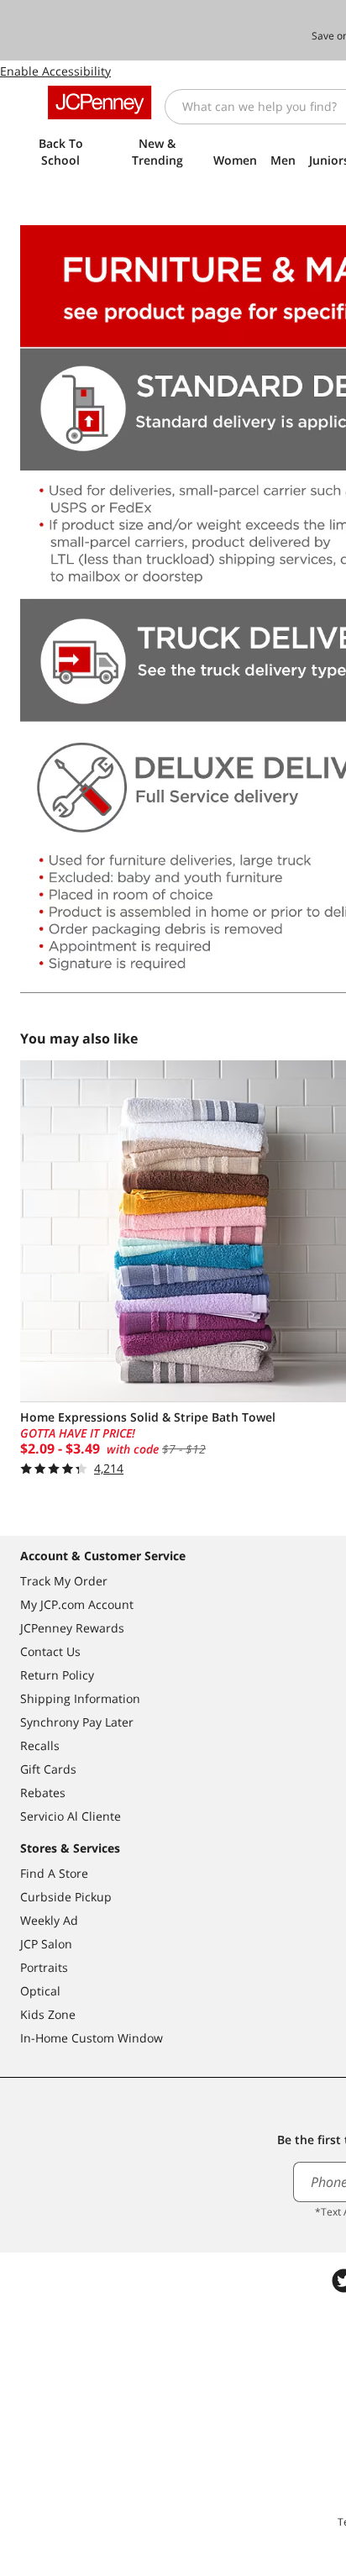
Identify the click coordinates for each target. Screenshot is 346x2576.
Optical (40, 1991)
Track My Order (64, 1581)
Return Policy (57, 1675)
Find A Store (54, 1873)
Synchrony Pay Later (77, 1722)
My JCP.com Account (77, 1604)
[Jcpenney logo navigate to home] (100, 103)
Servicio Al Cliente (71, 1816)
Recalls (40, 1745)
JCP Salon (46, 1944)
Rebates (43, 1793)
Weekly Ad (49, 1920)
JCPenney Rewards (72, 1628)
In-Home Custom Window (92, 2038)
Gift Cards (48, 1769)
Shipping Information (80, 1698)
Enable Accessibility (55, 71)
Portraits (44, 1967)
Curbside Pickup (66, 1897)
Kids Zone (48, 2014)
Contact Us (50, 1651)
